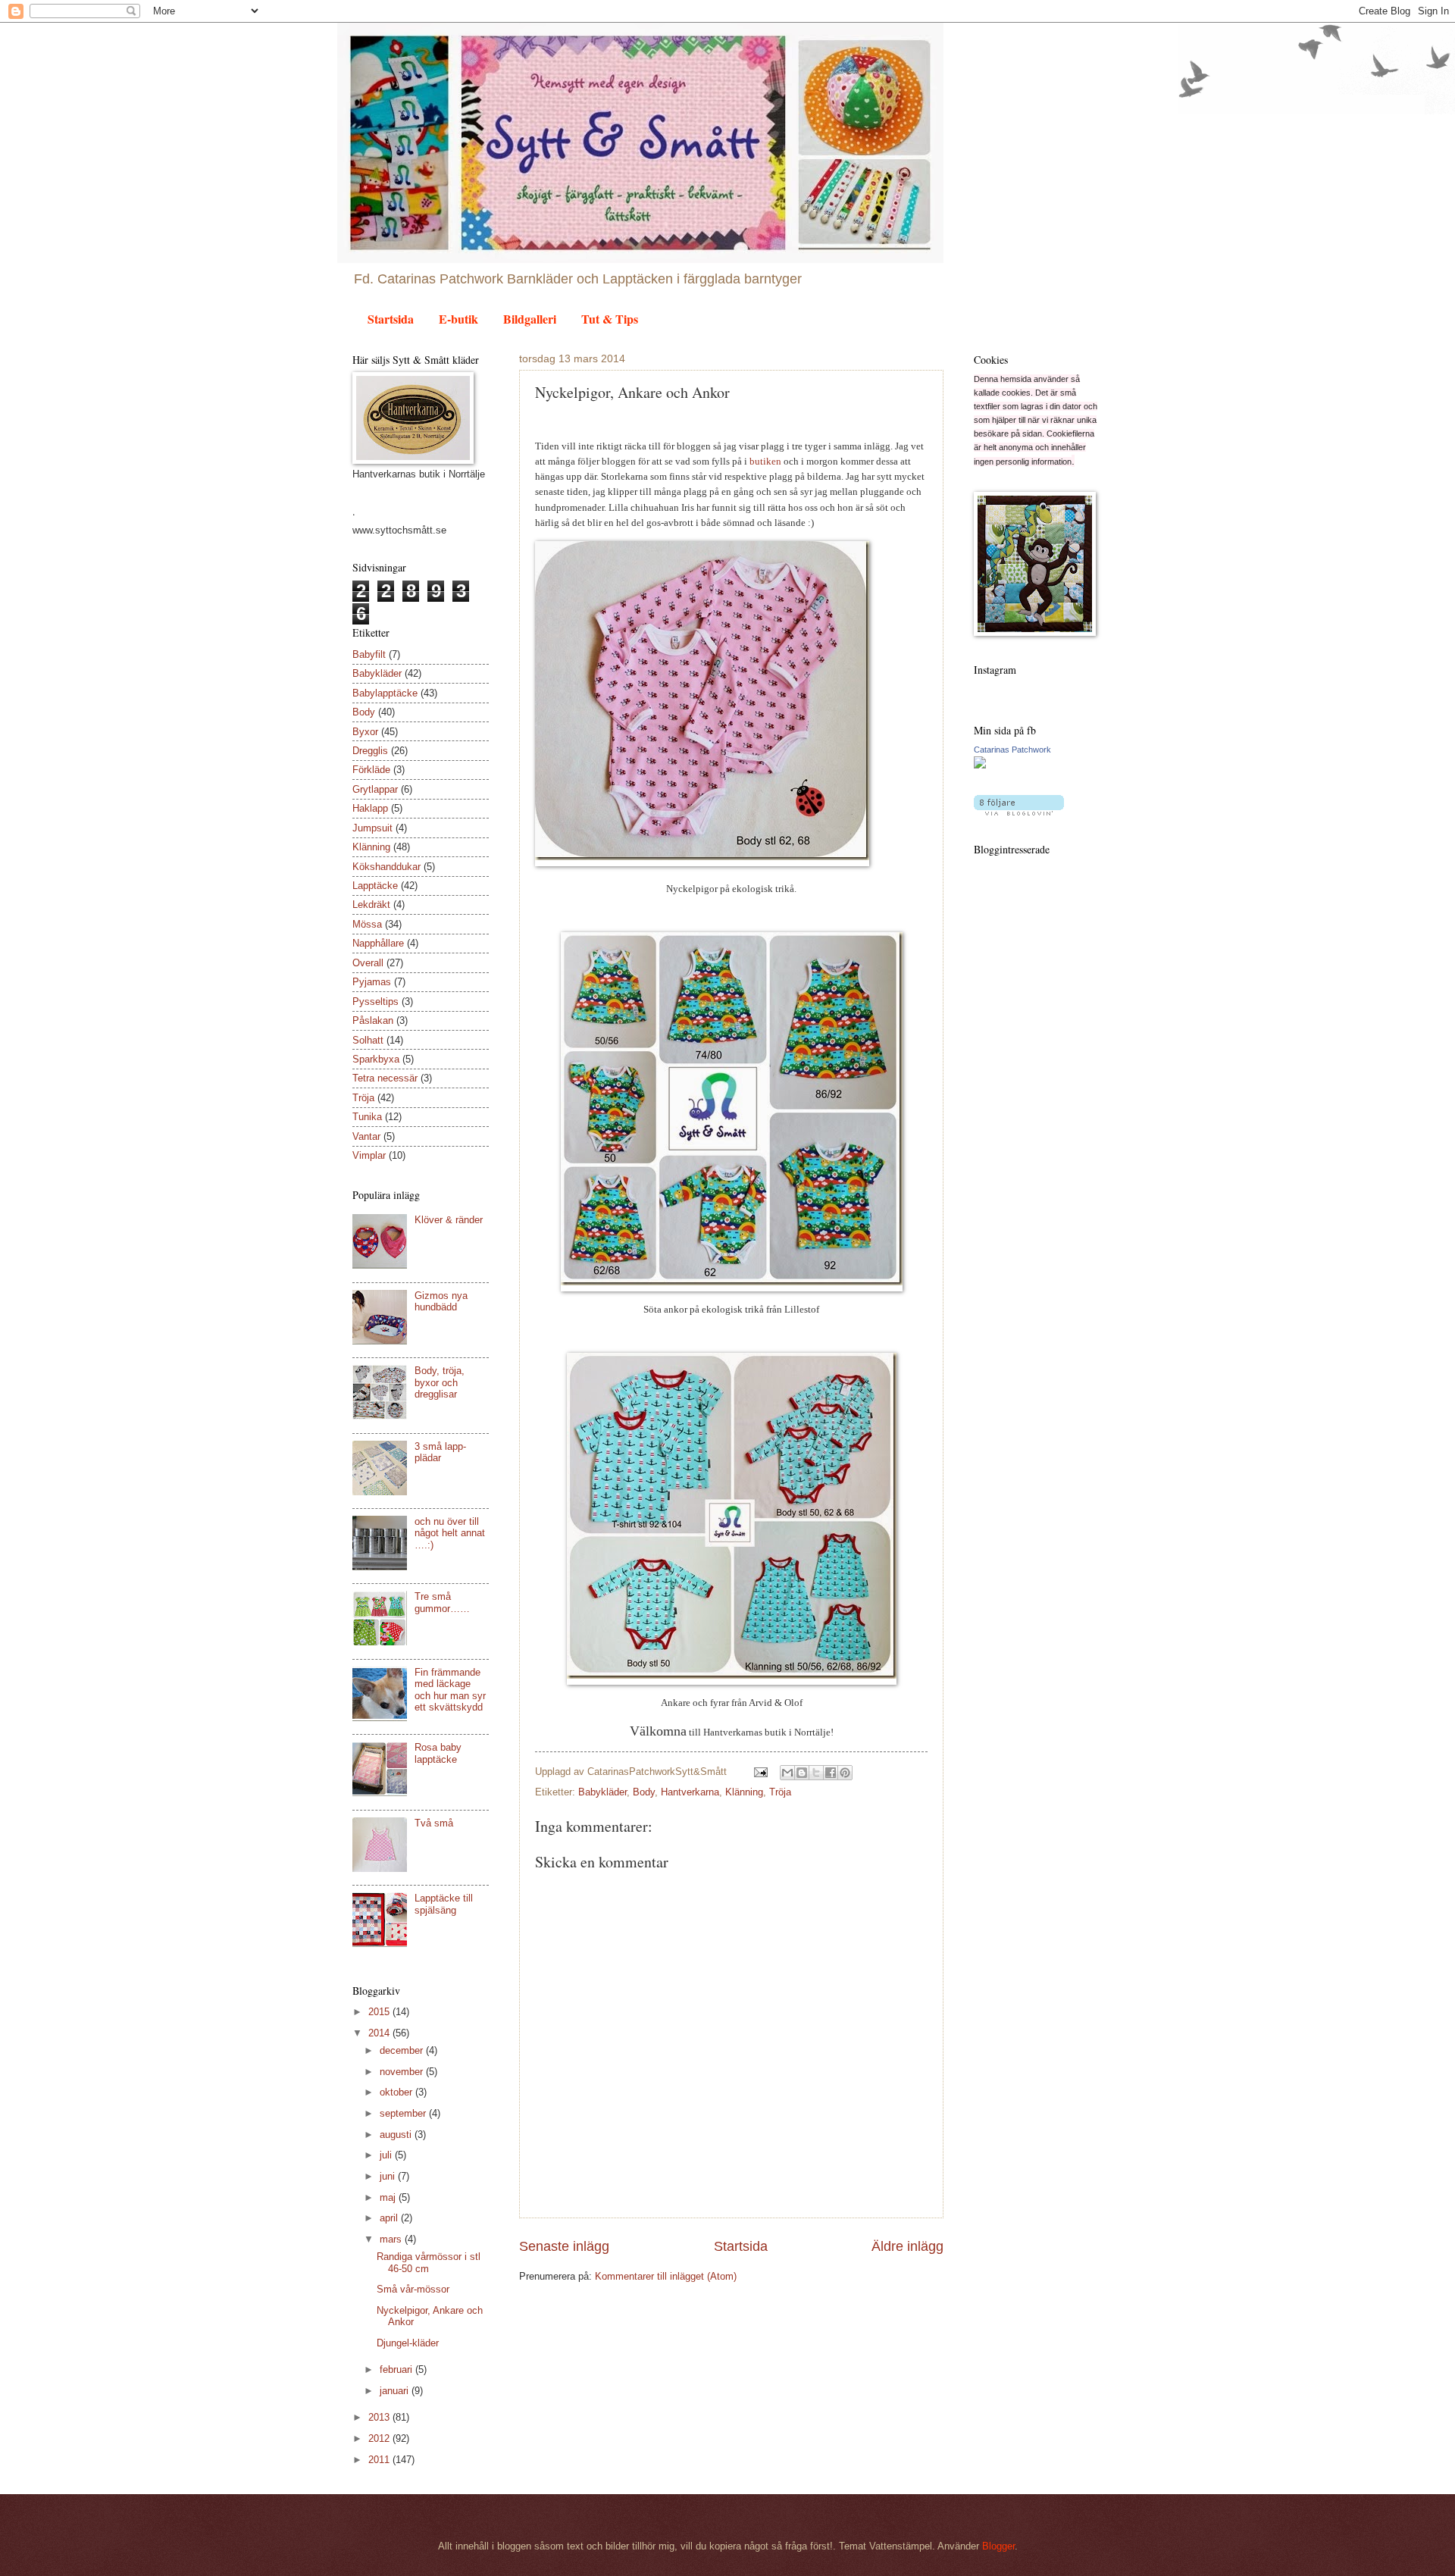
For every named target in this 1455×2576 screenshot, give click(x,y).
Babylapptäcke (385, 693)
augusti (397, 2135)
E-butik (458, 319)
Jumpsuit (372, 828)
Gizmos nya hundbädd (441, 1301)
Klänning (744, 1792)
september (404, 2113)
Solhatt (368, 1040)
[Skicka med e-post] (787, 1773)
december (403, 2050)
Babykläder (602, 1792)
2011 (380, 2460)
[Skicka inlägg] (760, 1772)
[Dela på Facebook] (831, 1773)
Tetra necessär (385, 1078)
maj (389, 2197)
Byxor (365, 732)
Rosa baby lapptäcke (438, 1753)
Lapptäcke (375, 886)
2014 (380, 2033)
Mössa (367, 924)
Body (644, 1792)
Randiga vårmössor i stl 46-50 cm (429, 2262)
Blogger (998, 2546)
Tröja (780, 1792)
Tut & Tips (610, 319)
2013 (380, 2417)
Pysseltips (375, 1002)
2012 (380, 2438)
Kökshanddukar (386, 867)
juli (387, 2155)
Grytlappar (375, 789)
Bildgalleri (530, 319)
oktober (397, 2092)
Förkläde (371, 770)
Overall (368, 963)
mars (392, 2239)
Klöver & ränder (449, 1220)
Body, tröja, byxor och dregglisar (440, 1382)
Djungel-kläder (408, 2343)
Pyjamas (372, 982)
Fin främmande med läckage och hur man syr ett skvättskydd (450, 1690)
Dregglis (370, 751)
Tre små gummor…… (442, 1602)
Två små (434, 1823)
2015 (380, 2012)
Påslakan (373, 1020)
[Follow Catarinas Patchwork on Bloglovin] (1019, 812)
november (403, 2072)
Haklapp (370, 808)
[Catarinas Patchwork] (980, 765)
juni (389, 2176)
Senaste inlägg (564, 2246)
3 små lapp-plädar (440, 1452)
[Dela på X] (816, 1773)
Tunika (367, 1117)
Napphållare (378, 943)
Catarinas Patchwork (1012, 750)
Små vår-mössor (413, 2289)
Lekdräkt (371, 905)
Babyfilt (369, 654)
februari (397, 2369)
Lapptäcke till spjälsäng (444, 1904)
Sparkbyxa (376, 1059)
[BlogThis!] (802, 1773)
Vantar (366, 1136)
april (390, 2218)
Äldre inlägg (907, 2246)
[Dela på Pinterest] (845, 1773)
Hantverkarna (690, 1792)
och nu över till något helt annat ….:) (450, 1533)
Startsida (391, 319)
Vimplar (369, 1155)
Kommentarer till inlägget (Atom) (666, 2276)
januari (396, 2391)
